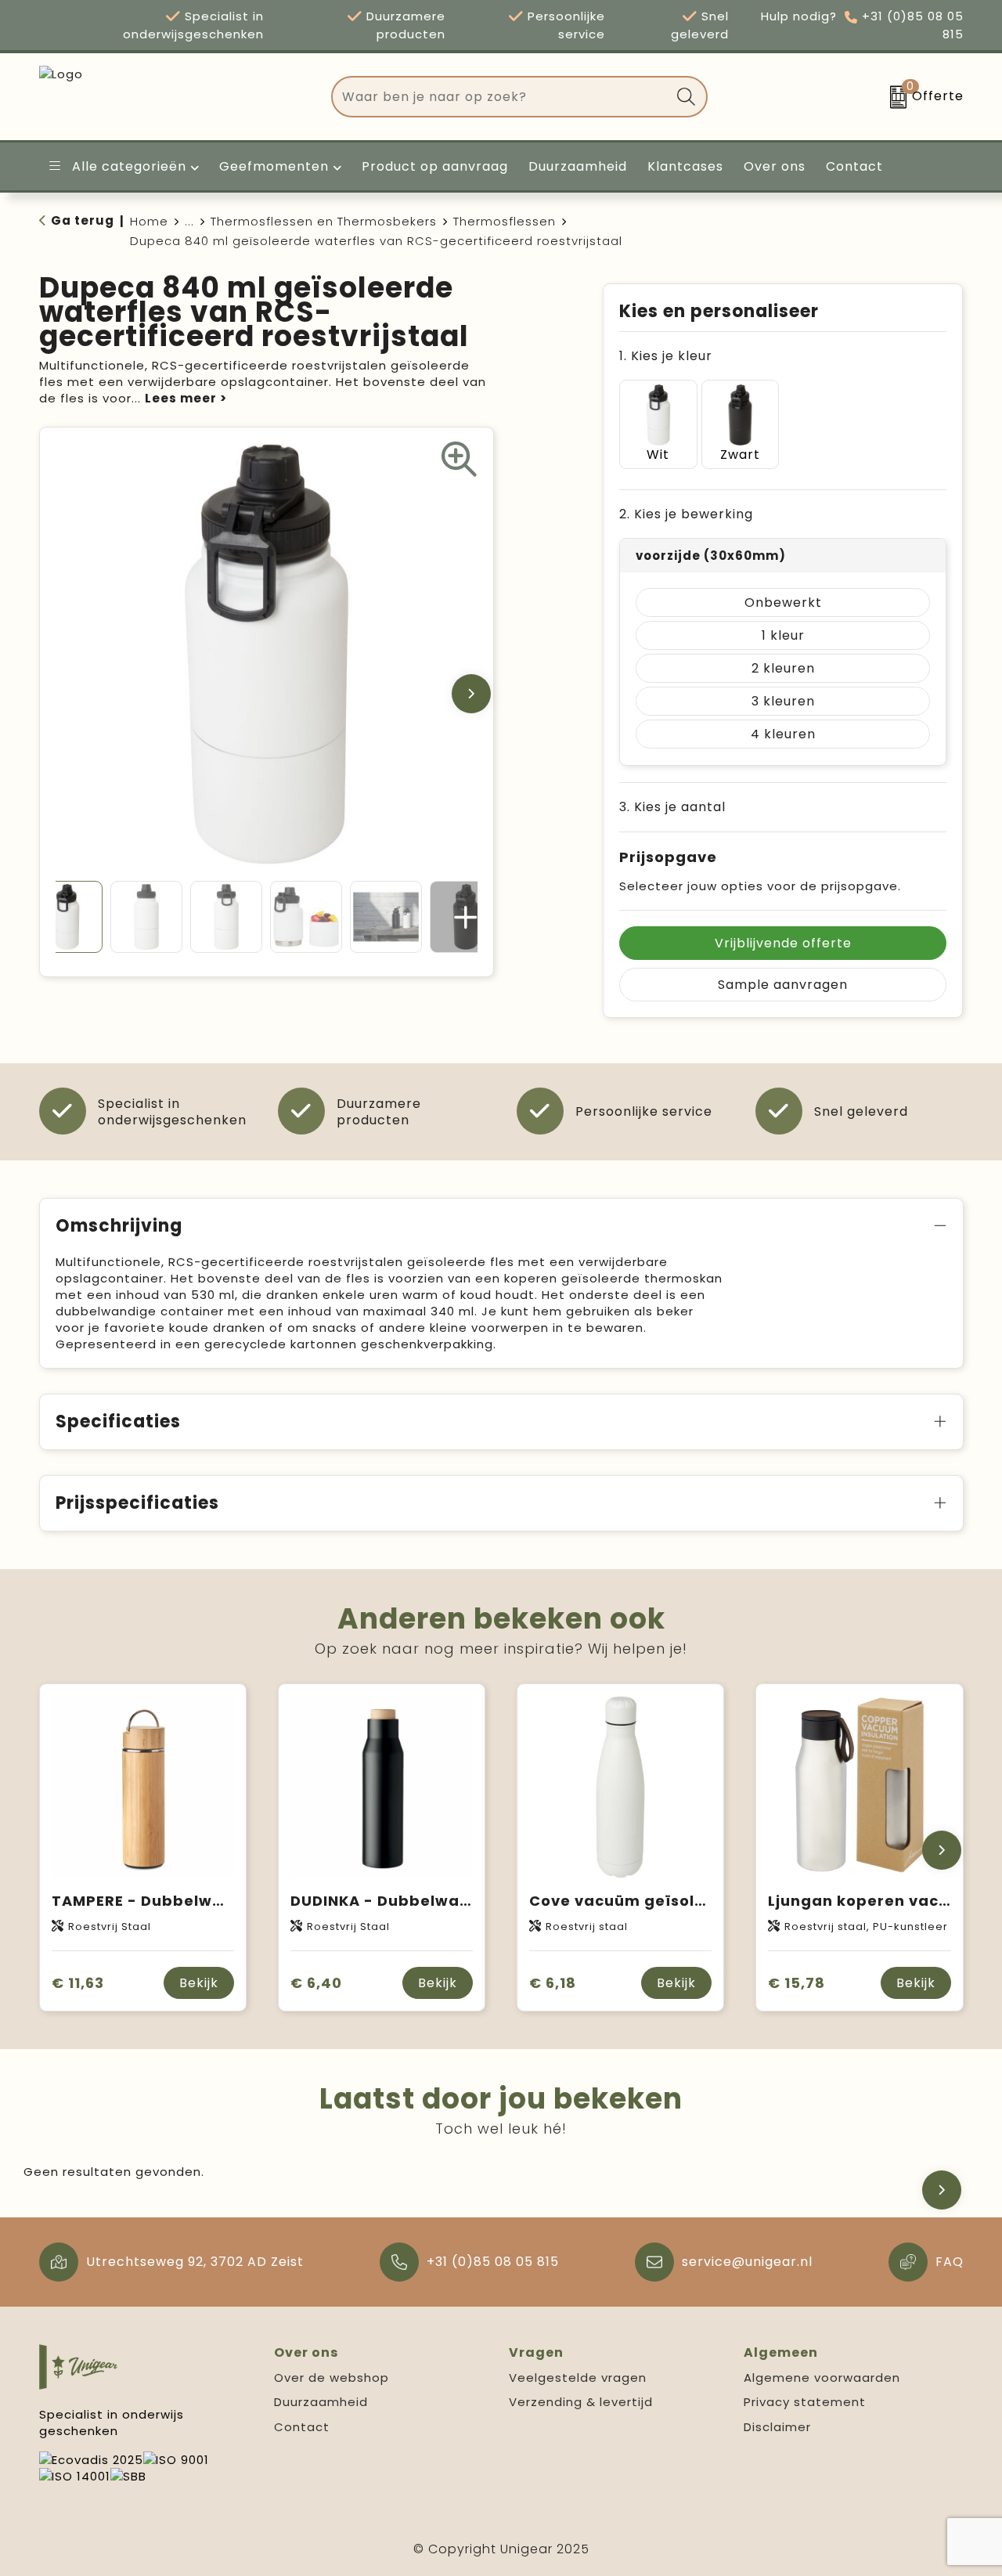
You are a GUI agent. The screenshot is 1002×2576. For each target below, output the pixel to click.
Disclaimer (777, 2427)
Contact (302, 2427)
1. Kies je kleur (666, 356)
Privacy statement (805, 2402)
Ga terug (83, 220)
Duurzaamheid (321, 2402)
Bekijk (199, 1983)
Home (149, 221)
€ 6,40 (316, 1983)
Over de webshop (332, 2378)
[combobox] (501, 97)
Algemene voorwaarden (822, 2378)
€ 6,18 (553, 1983)
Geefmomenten (274, 166)
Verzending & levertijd (581, 2402)
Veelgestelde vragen (578, 2378)
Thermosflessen (505, 221)
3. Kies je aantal (672, 807)
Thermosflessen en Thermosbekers (324, 221)
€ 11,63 (78, 1983)
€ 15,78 (797, 1983)
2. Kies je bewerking (686, 514)
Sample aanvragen (783, 985)
